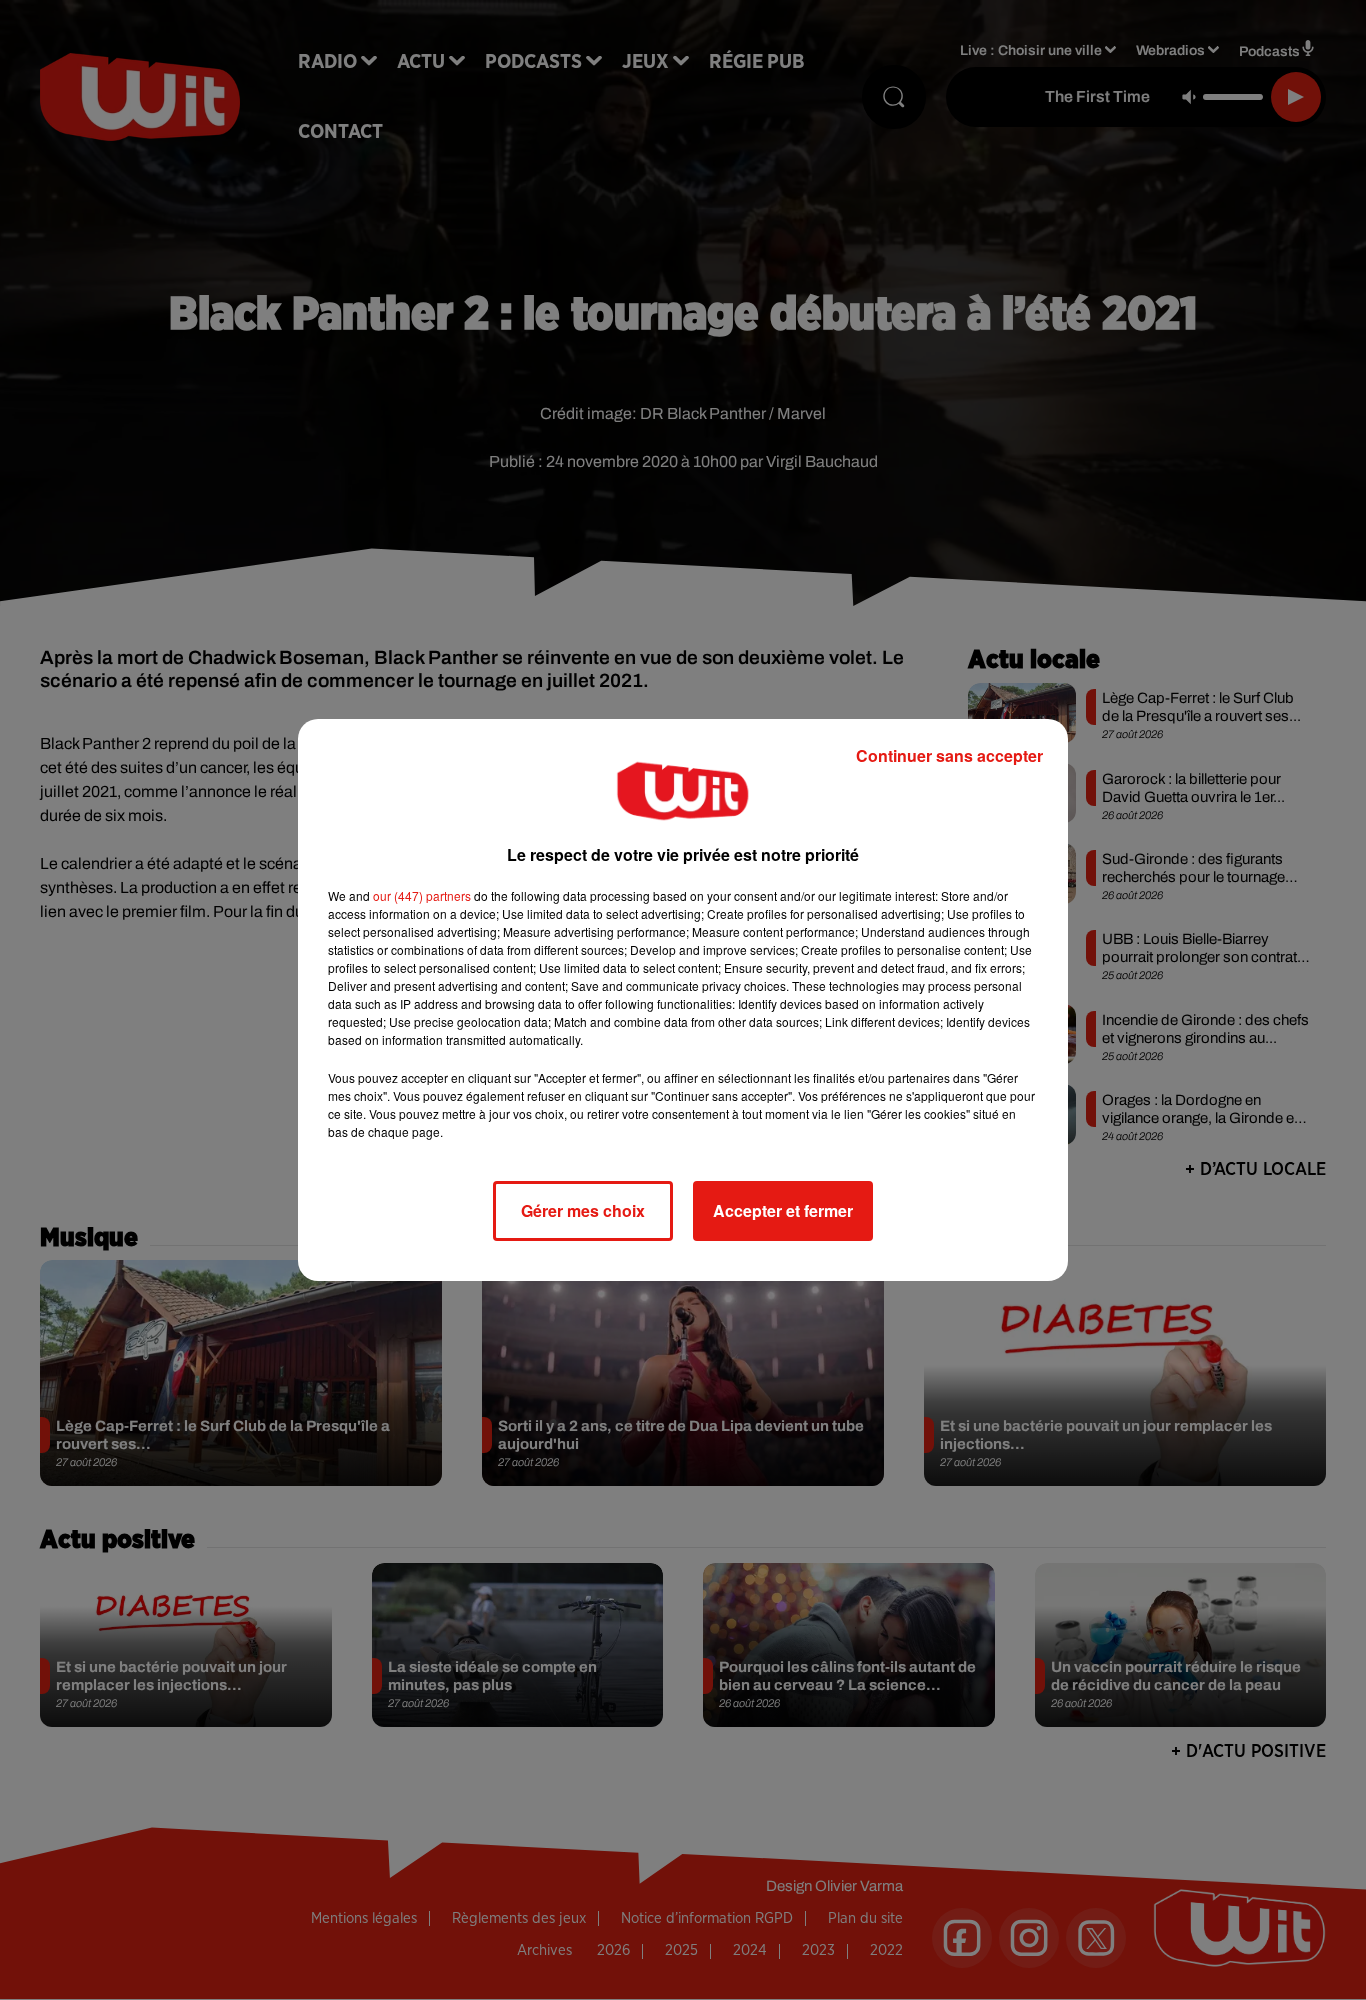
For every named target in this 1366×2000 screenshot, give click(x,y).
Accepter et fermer (783, 1210)
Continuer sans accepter (949, 755)
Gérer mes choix (583, 1210)
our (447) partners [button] (422, 895)
